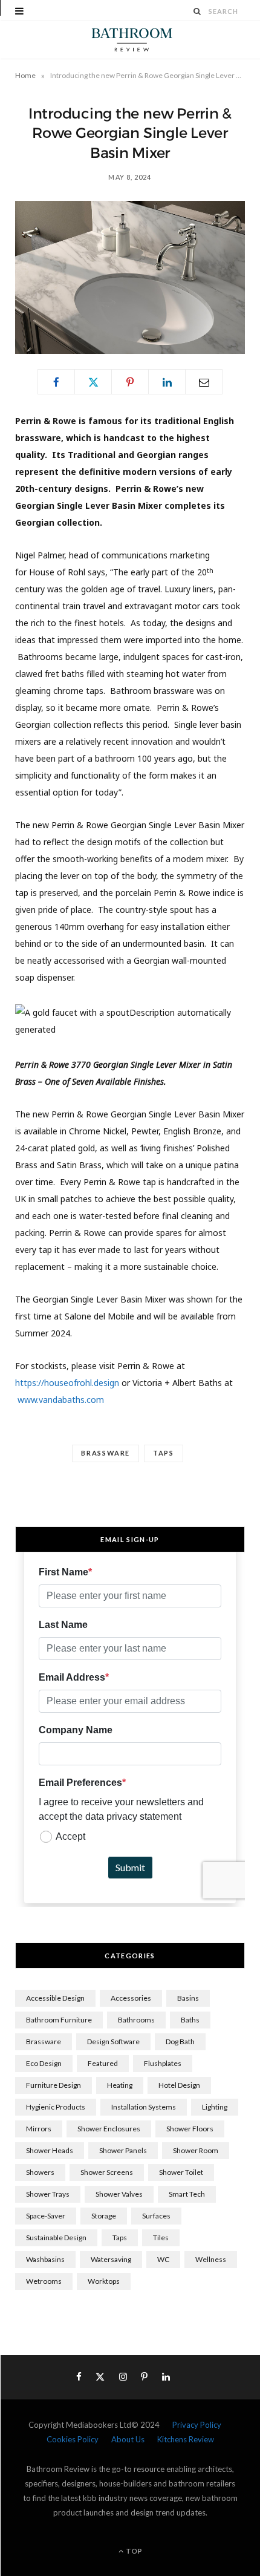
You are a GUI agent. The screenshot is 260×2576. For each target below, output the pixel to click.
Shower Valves (119, 2194)
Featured (103, 2063)
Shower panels (123, 2150)
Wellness (211, 2259)
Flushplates (163, 2063)
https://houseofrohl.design (67, 1383)
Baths (190, 2020)
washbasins (45, 2259)
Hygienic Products (56, 2107)
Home (25, 75)
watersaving (111, 2259)
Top (133, 2551)
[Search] (198, 11)
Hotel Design (179, 2085)
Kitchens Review (186, 2439)
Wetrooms (44, 2281)
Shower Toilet (181, 2172)
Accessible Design (55, 1998)
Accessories (131, 1998)
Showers (40, 2172)
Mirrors (39, 2129)
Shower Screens (107, 2172)
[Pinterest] (130, 382)
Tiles (161, 2238)
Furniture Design (54, 2085)
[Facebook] (56, 382)
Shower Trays (48, 2194)
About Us (128, 2439)
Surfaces (156, 2216)
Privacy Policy (197, 2425)
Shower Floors (190, 2129)
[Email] (204, 382)
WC (163, 2259)
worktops (104, 2281)
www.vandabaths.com (61, 1400)
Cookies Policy (73, 2439)
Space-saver (46, 2216)
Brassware (106, 1453)
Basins (188, 1998)
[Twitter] (93, 382)
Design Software (113, 2042)
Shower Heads (50, 2150)
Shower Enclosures (109, 2129)
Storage (104, 2216)
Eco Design (44, 2063)
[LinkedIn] (167, 382)
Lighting (215, 2107)
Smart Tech (187, 2194)
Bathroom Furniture (59, 2020)
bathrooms (136, 2020)
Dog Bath (180, 2042)
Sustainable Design (56, 2238)
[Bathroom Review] (130, 40)
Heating (120, 2085)
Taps (164, 1453)
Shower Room (196, 2150)
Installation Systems (144, 2107)
